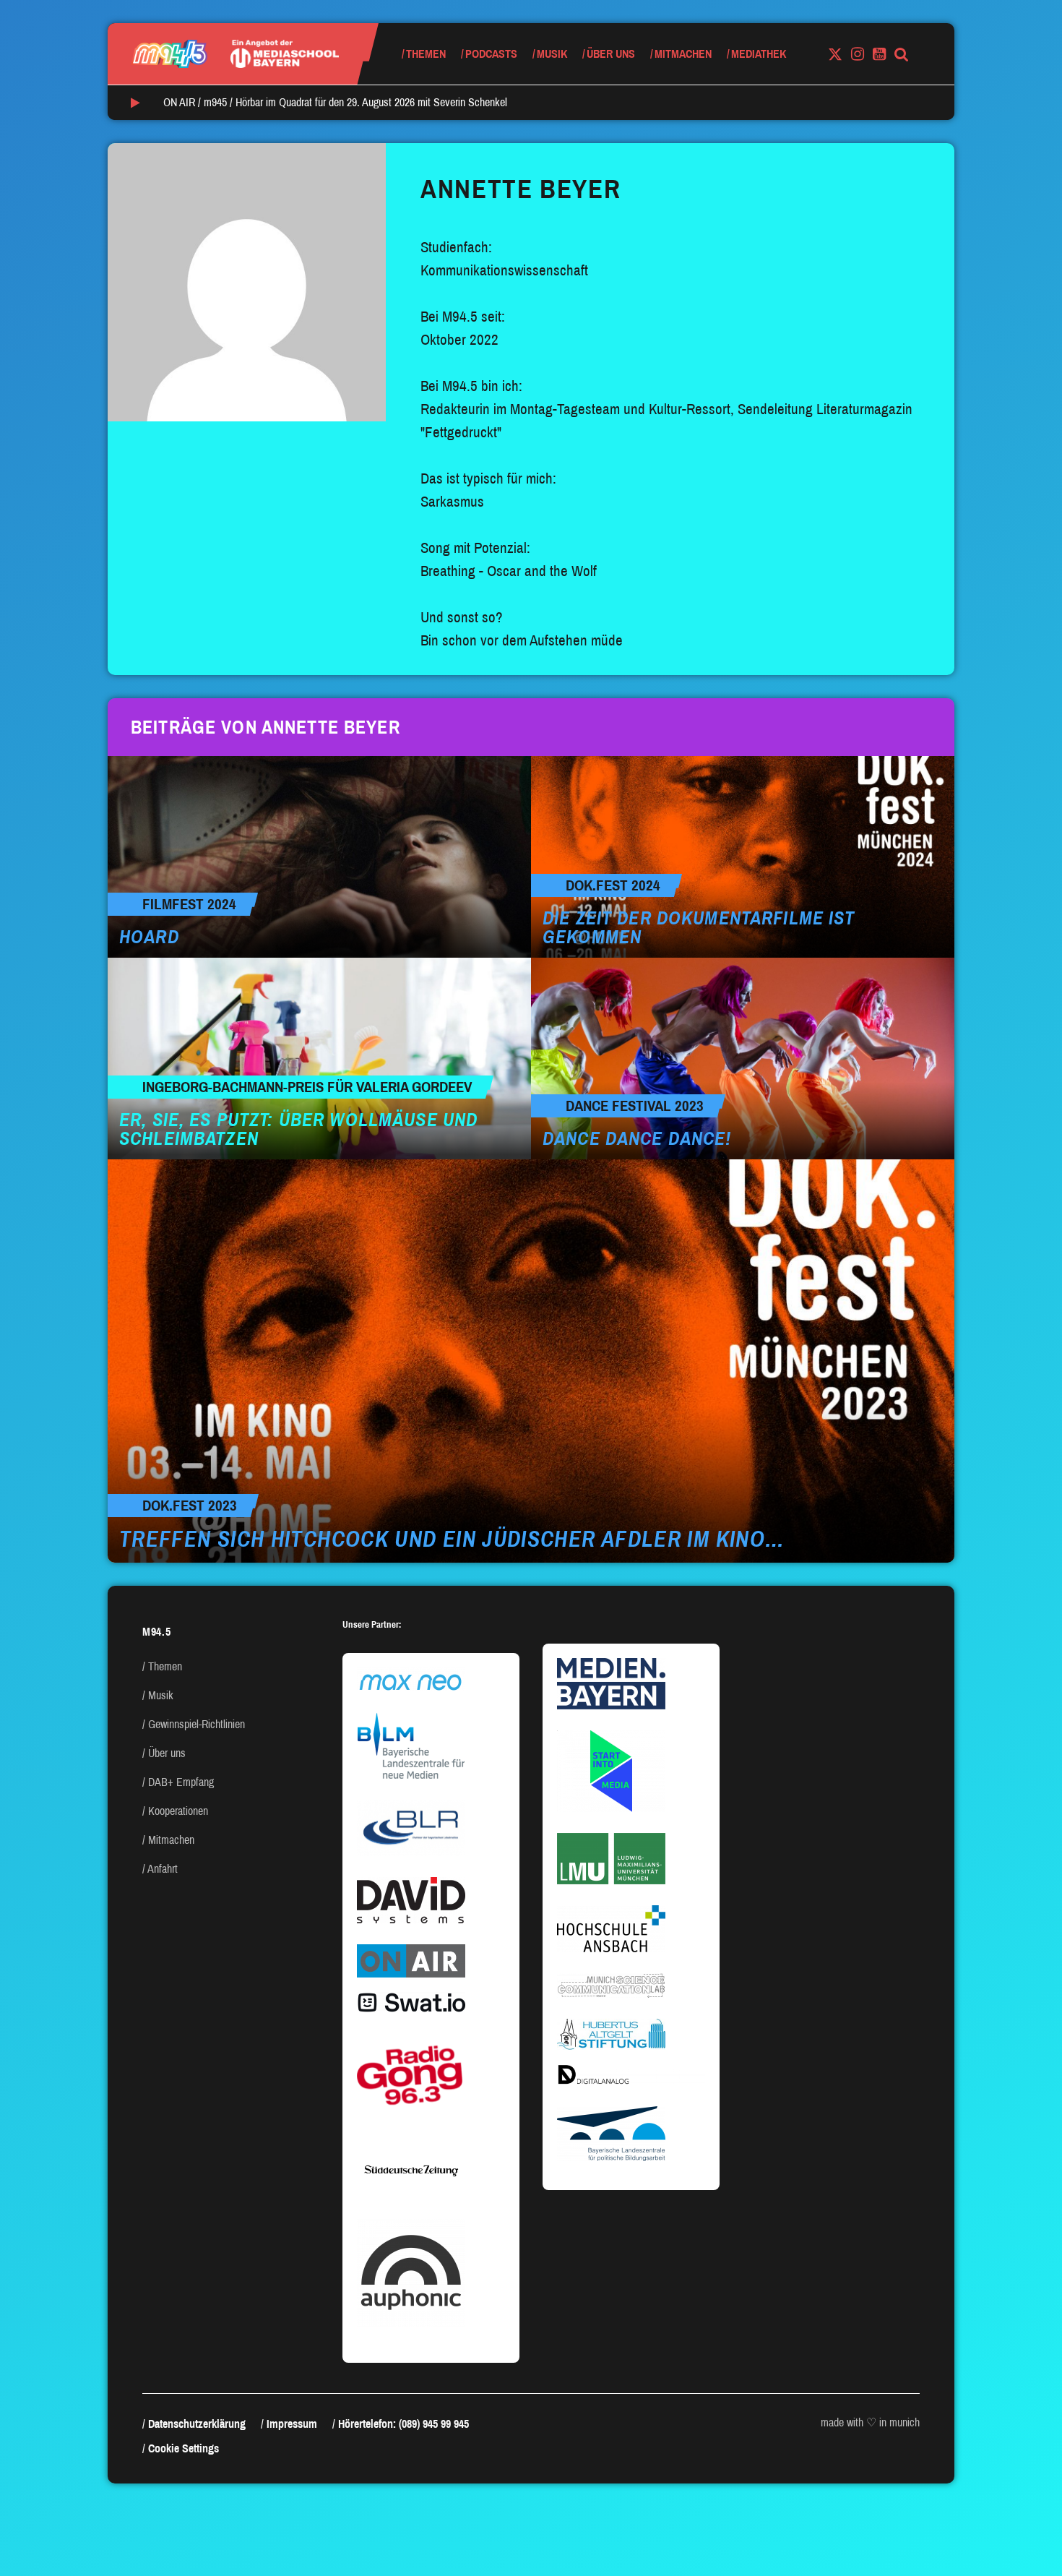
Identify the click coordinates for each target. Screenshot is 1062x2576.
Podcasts (491, 54)
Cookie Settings (184, 2448)
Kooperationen (178, 1811)
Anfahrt (163, 1869)
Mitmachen (683, 54)
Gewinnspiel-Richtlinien (197, 1724)
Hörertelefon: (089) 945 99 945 (403, 2424)
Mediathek (759, 54)
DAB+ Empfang (181, 1782)
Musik (552, 54)
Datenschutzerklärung (197, 2424)
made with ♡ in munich (870, 2422)
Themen (426, 54)
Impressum (292, 2424)
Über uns (611, 54)
